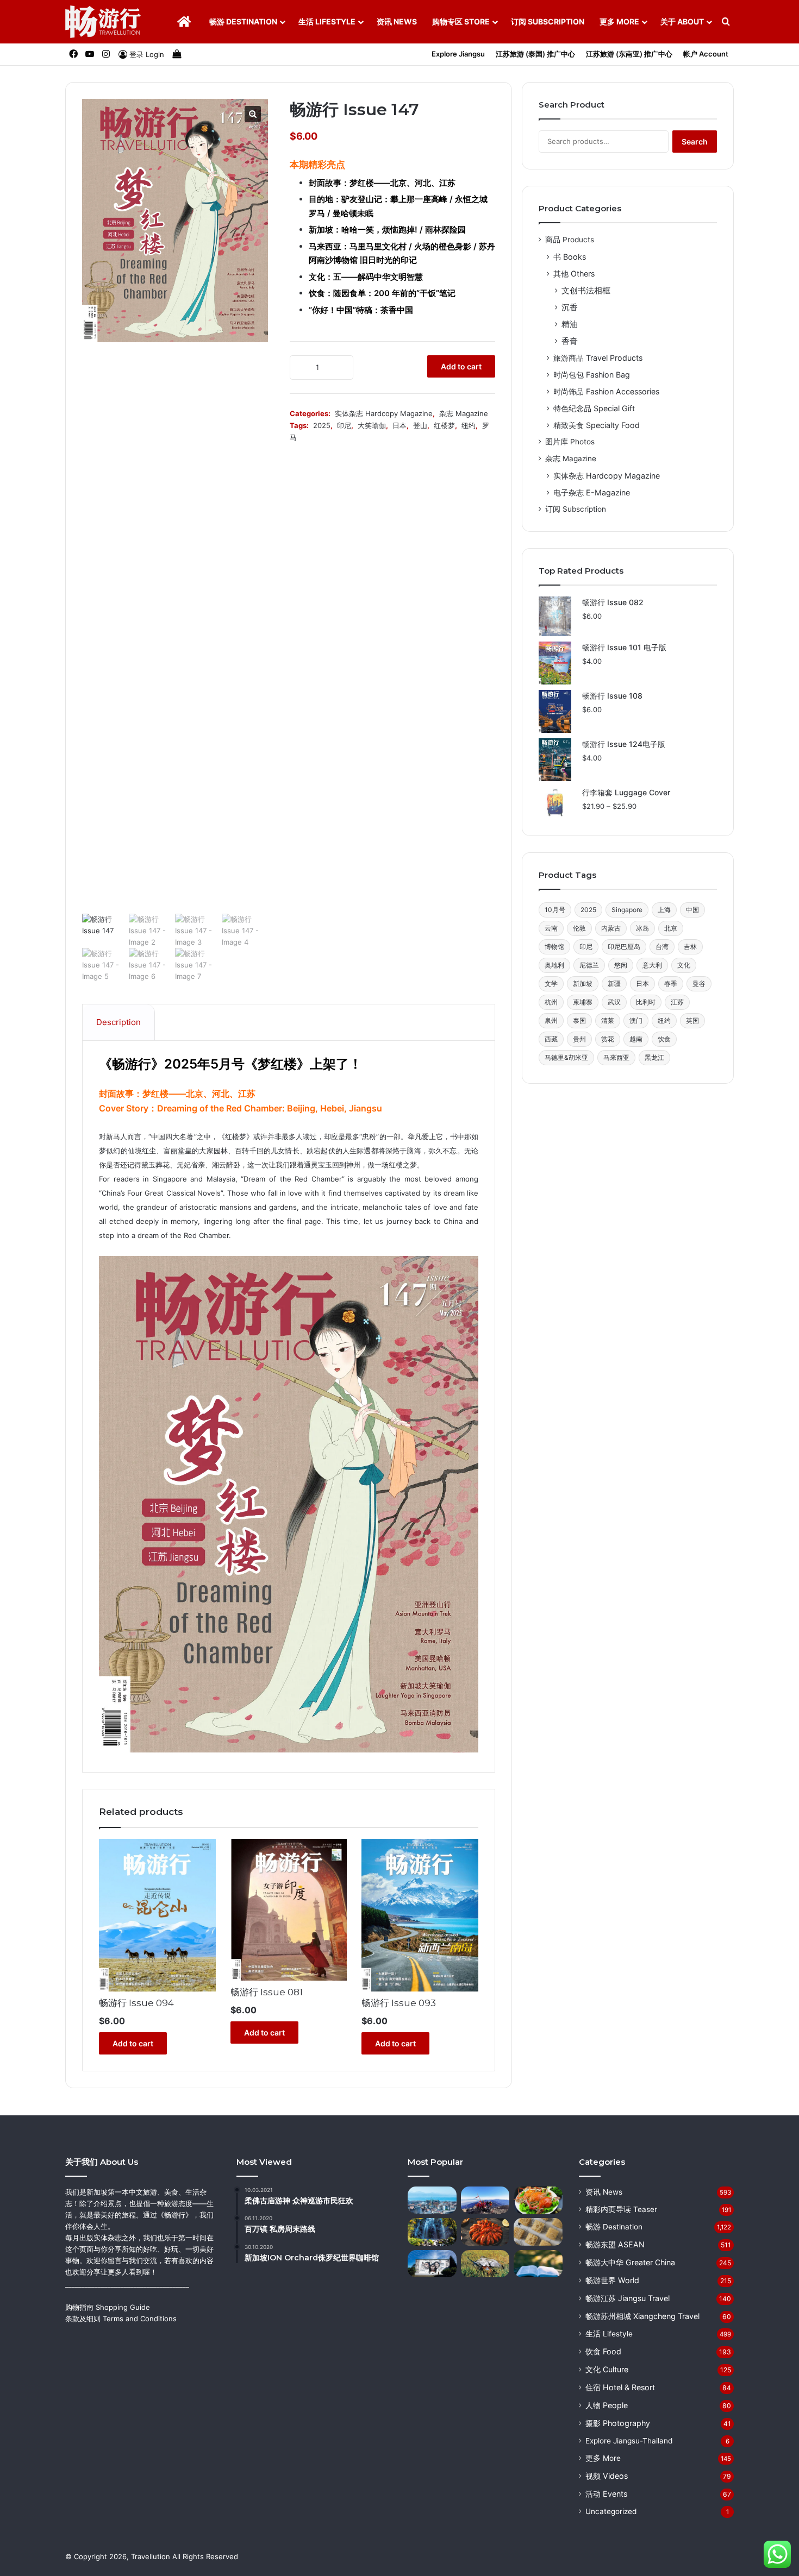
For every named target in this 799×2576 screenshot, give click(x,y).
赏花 (608, 1039)
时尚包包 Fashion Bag (592, 375)
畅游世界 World (612, 2280)
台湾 (662, 947)
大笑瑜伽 (372, 425)
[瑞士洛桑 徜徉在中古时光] (432, 2200)
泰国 (579, 1020)
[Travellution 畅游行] (103, 22)
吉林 (690, 947)
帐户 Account (706, 54)
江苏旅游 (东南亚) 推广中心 (629, 54)
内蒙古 (611, 928)
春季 (671, 984)
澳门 (636, 1020)
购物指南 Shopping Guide (108, 2307)
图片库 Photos (570, 442)
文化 (684, 965)
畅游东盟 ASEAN (615, 2244)
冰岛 (642, 928)
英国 (692, 1020)
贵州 (579, 1039)
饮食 (664, 1039)
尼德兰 (589, 965)
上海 (664, 910)
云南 (551, 928)
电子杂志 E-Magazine (592, 492)
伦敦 (579, 928)
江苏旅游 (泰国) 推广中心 (535, 54)
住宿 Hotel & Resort (620, 2387)
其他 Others (574, 274)
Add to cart (461, 366)
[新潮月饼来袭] (538, 2232)
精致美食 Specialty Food (597, 425)
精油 (570, 324)
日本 (399, 425)
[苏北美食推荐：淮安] (485, 2232)
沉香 (570, 307)
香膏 (570, 341)
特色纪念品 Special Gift (594, 408)
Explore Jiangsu (458, 54)
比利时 (646, 1002)
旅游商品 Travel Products (598, 358)
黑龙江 (654, 1057)
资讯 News (397, 21)
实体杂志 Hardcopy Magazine (384, 413)
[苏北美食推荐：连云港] (538, 2200)
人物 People (607, 2405)
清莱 (608, 1020)
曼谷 (699, 984)
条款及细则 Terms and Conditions (121, 2319)
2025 (322, 425)
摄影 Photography (618, 2423)
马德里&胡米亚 (566, 1057)
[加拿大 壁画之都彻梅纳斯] (432, 2264)
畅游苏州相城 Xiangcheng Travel (642, 2316)
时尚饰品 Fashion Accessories (606, 391)
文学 (551, 984)
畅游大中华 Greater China (630, 2262)
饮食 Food (603, 2351)
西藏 (551, 1039)
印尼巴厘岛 (624, 947)
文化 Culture (607, 2369)
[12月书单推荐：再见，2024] (538, 2264)
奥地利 (554, 965)
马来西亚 (616, 1057)
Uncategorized (611, 2511)
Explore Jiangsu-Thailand (629, 2441)
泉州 (551, 1020)
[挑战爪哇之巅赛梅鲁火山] (485, 2200)
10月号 (555, 910)
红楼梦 (444, 425)
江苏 (677, 1002)
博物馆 (554, 947)
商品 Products (570, 240)
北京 (671, 928)
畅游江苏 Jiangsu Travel (628, 2298)
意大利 (652, 965)
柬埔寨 (583, 1002)
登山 (420, 425)
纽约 (469, 425)
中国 (692, 910)
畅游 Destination (243, 21)
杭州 (551, 1002)
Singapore (627, 910)
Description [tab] (118, 1022)
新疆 (614, 984)
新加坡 (583, 984)
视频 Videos (607, 2476)
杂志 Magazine (464, 413)
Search (695, 142)
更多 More (619, 21)
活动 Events (606, 2494)
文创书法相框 (586, 290)
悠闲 (621, 965)
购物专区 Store (461, 21)
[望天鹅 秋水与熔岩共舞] (432, 2232)
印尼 (344, 425)
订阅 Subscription (548, 21)
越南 (636, 1039)
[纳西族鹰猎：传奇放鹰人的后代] (485, 2264)
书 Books (570, 257)
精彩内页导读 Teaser (621, 2209)
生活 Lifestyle (327, 21)
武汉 (614, 1002)
